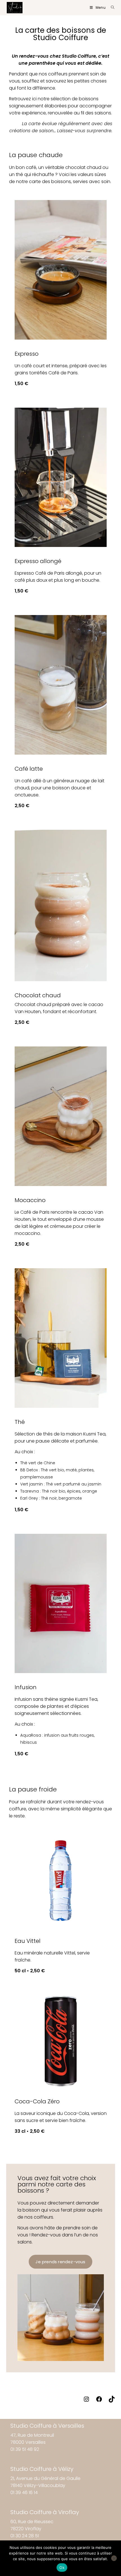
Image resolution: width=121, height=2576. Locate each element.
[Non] (114, 2558)
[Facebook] (99, 2401)
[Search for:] (111, 7)
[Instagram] (86, 2401)
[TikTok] (112, 2401)
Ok (62, 2568)
